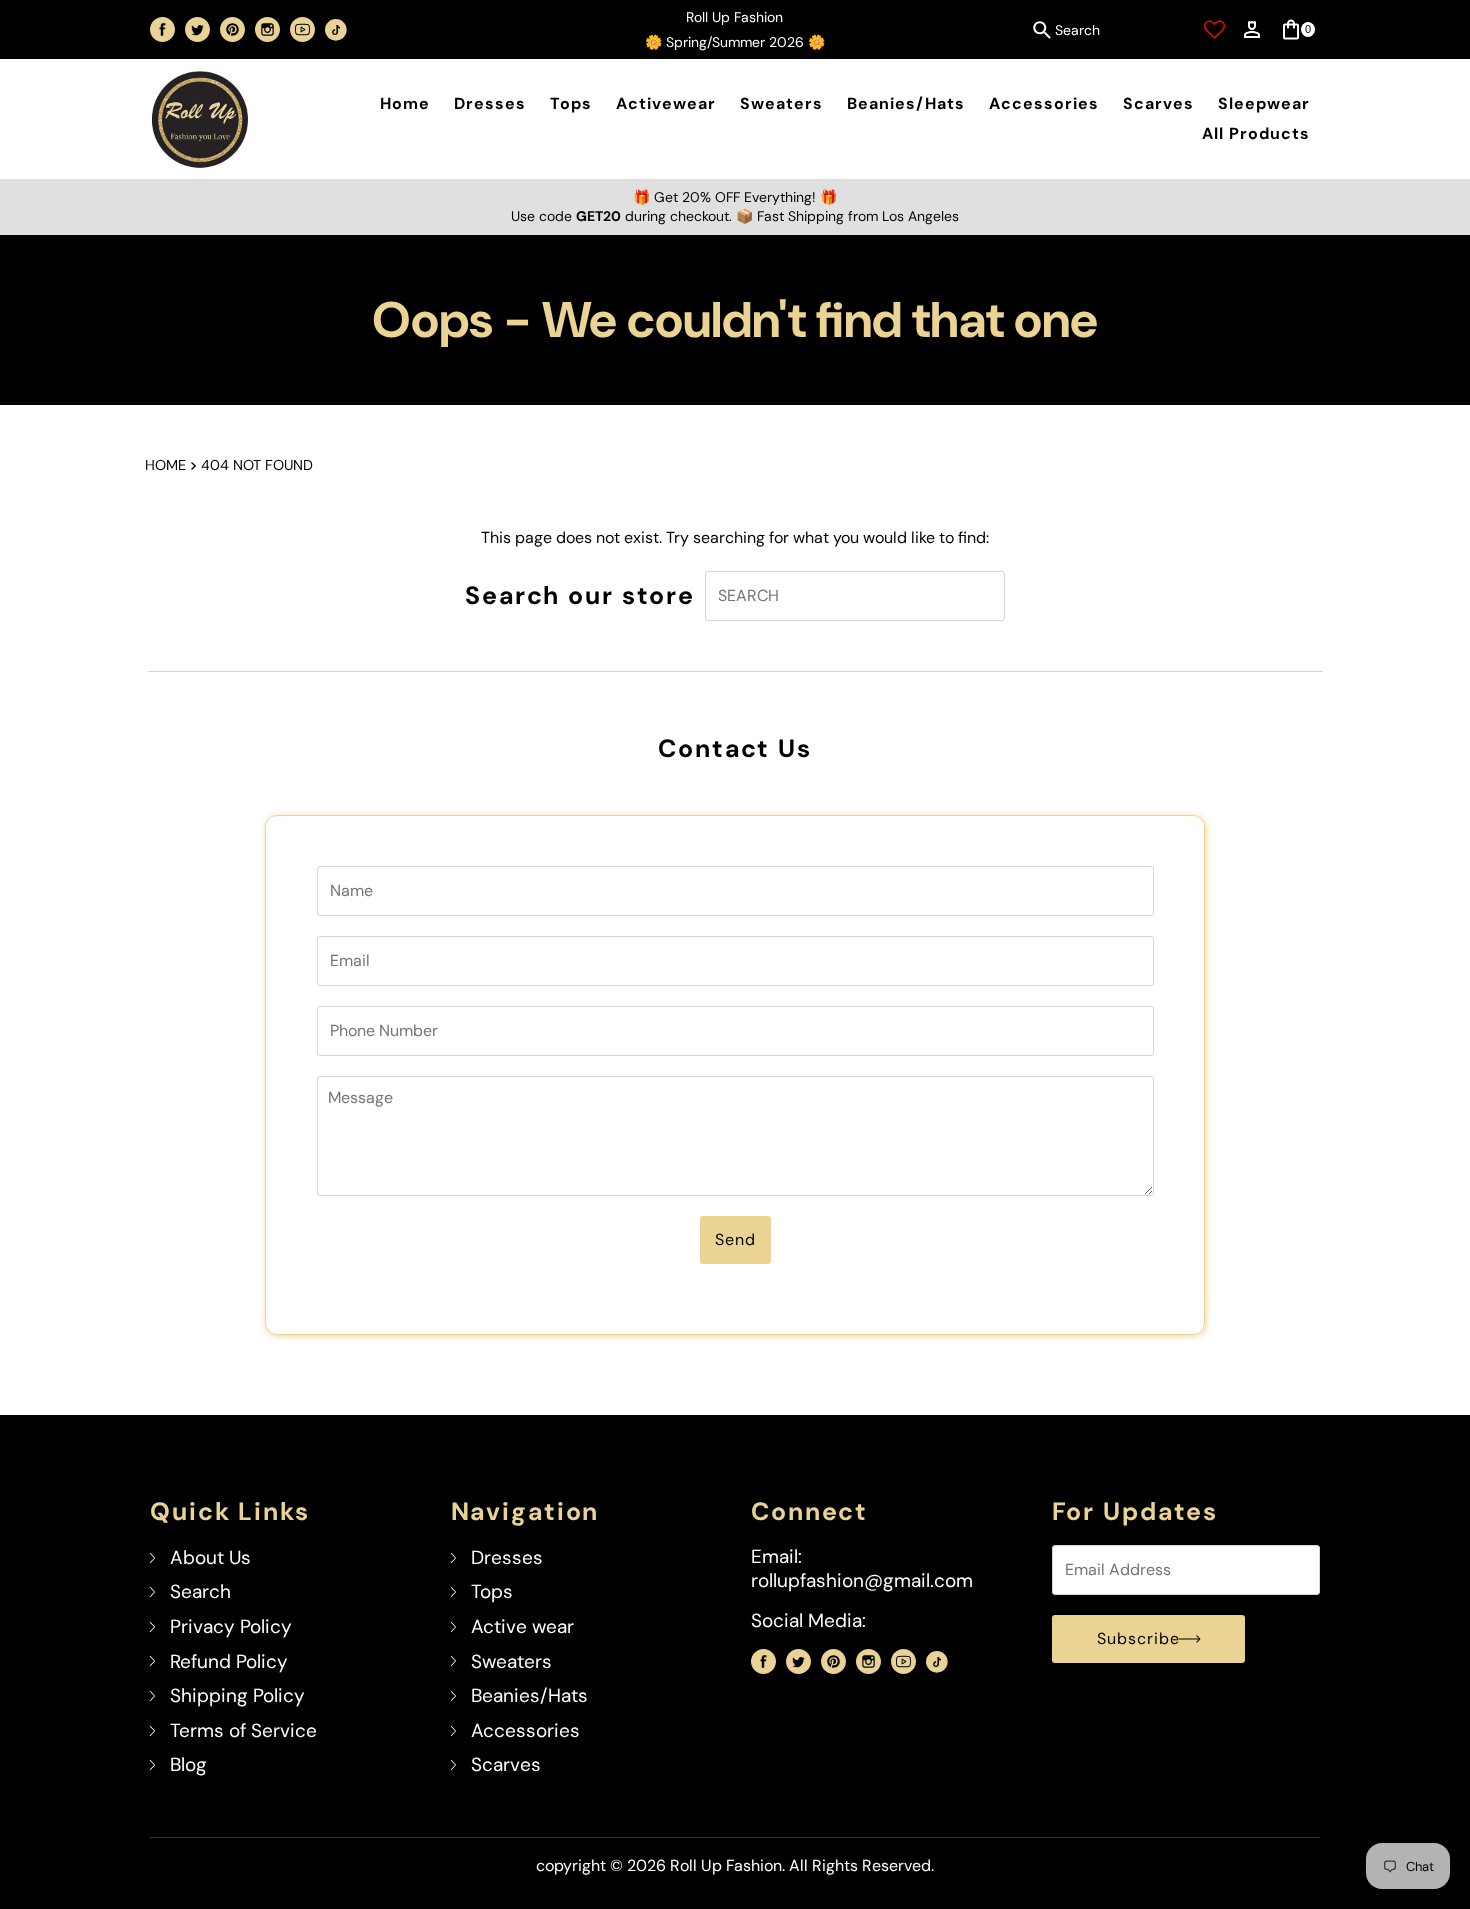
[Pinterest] (232, 29)
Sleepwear (1264, 103)
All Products (1256, 133)
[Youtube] (302, 29)
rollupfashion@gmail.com (862, 1580)
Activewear (666, 103)
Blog (188, 1764)
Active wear (522, 1626)
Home (405, 103)
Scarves (1158, 103)
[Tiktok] (336, 30)
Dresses (490, 103)
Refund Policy (229, 1661)
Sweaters (781, 103)
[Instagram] (267, 29)
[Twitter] (197, 29)
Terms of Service (243, 1730)
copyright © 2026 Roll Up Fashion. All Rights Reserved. (735, 1865)
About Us (210, 1557)
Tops (571, 103)
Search (200, 1591)
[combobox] (1104, 30)
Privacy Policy (231, 1626)
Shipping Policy (237, 1695)
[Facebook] (162, 29)
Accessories (1044, 103)
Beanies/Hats (906, 103)
